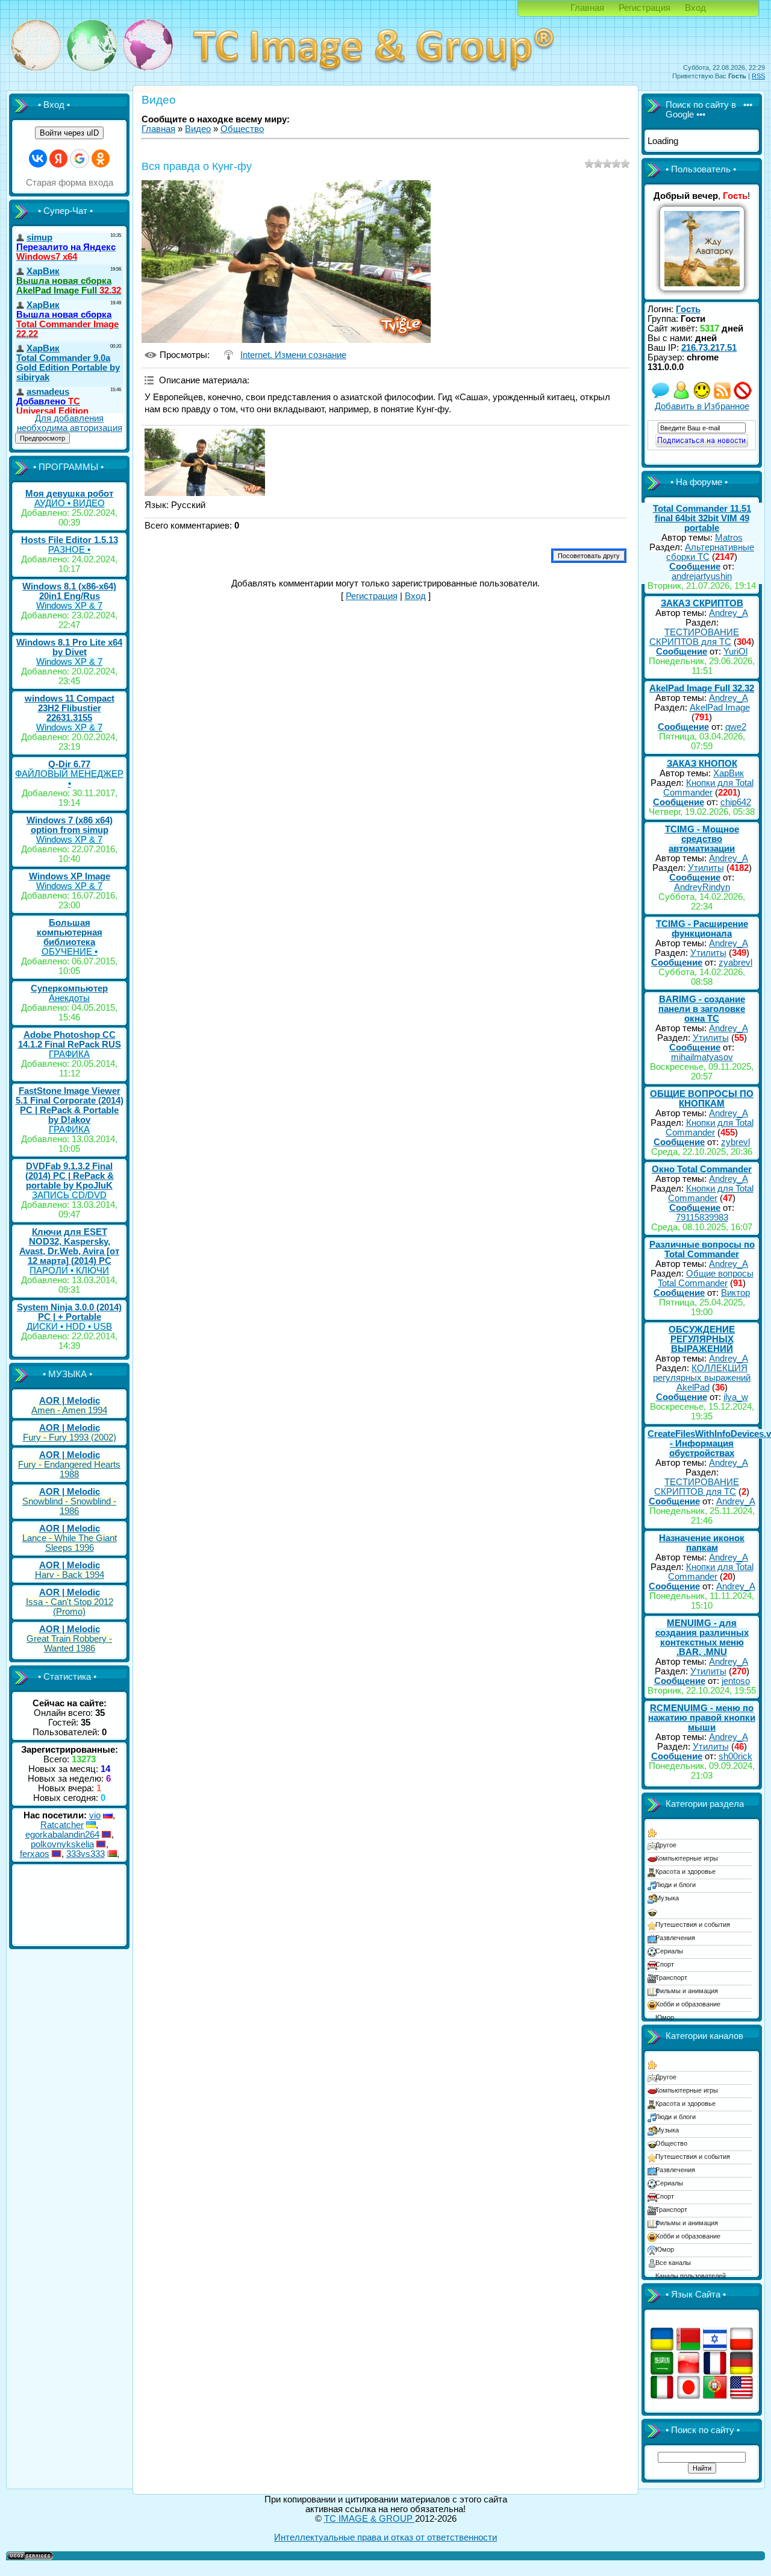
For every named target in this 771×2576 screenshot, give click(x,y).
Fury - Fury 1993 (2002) (70, 1437)
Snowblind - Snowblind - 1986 (69, 1506)
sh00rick (735, 1756)
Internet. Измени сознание (293, 355)
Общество (242, 129)
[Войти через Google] (80, 159)
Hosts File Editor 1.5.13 (70, 540)
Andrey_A (729, 613)
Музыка (667, 1898)
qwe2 (736, 727)
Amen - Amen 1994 (69, 1410)
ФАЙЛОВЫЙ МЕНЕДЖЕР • (69, 779)
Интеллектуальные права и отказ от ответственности (385, 2537)
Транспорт (671, 1978)
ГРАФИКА (69, 1054)
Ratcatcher (62, 1825)
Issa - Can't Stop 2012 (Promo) (70, 1607)
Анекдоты (69, 998)
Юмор (665, 2017)
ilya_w (736, 1397)
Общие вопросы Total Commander (706, 1278)
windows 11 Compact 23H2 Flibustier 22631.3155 (70, 708)
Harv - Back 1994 (70, 1575)
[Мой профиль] (681, 397)
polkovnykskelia (62, 1844)
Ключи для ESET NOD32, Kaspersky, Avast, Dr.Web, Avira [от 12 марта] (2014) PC (69, 1246)
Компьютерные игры (687, 1858)
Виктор (735, 1293)
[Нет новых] (661, 397)
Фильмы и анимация (687, 1991)
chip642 (736, 802)
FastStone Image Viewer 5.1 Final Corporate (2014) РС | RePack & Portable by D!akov (70, 1105)
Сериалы (669, 1951)
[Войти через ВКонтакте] (38, 159)
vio (95, 1815)
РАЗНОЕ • (69, 550)
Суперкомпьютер (69, 988)
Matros (729, 538)
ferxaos (35, 1854)
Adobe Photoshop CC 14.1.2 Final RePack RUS (70, 1040)
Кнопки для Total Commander (708, 788)
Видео (198, 129)
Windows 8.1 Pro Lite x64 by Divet (69, 647)
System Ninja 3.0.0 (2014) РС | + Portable (69, 1312)
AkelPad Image (720, 708)
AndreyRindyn (702, 887)
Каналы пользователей (691, 2276)
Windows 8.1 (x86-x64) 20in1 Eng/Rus (69, 591)
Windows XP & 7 (69, 606)
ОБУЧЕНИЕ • (70, 952)
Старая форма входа (70, 183)
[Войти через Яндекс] (58, 159)
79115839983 (702, 1217)
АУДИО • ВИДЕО (70, 503)
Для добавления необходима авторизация (70, 423)
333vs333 (86, 1854)
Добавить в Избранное (702, 406)
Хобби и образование (688, 2004)
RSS (758, 76)
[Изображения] (205, 463)
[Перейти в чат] (702, 397)
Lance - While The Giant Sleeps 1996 (70, 1543)
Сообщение (695, 567)
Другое (666, 1845)
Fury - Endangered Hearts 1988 (69, 1469)
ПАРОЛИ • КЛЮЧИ (69, 1271)
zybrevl (735, 1142)
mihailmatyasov (702, 1057)
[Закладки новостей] (722, 397)
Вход (695, 8)
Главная (587, 8)
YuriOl (735, 652)
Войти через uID (69, 133)
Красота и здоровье (685, 1871)
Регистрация (645, 8)
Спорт (665, 1964)
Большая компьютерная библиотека (70, 932)
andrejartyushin (702, 576)
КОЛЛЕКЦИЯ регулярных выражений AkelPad (702, 1378)
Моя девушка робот (69, 494)
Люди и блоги (676, 1885)
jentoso (736, 1681)
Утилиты (706, 868)
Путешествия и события (693, 1924)
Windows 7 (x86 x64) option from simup (70, 825)
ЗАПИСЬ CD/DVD (69, 1195)
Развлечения (675, 1938)
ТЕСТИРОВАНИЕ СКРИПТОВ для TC (694, 637)
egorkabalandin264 (62, 1835)
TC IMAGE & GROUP (370, 2519)
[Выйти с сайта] (743, 397)
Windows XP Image (70, 876)
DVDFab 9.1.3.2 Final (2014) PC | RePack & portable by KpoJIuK (70, 1176)
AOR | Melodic (70, 1401)
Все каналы (673, 2263)
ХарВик (729, 773)
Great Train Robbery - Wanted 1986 (69, 1644)
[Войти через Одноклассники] (101, 159)
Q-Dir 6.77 (69, 764)
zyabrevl (735, 963)
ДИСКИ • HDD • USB (69, 1327)
